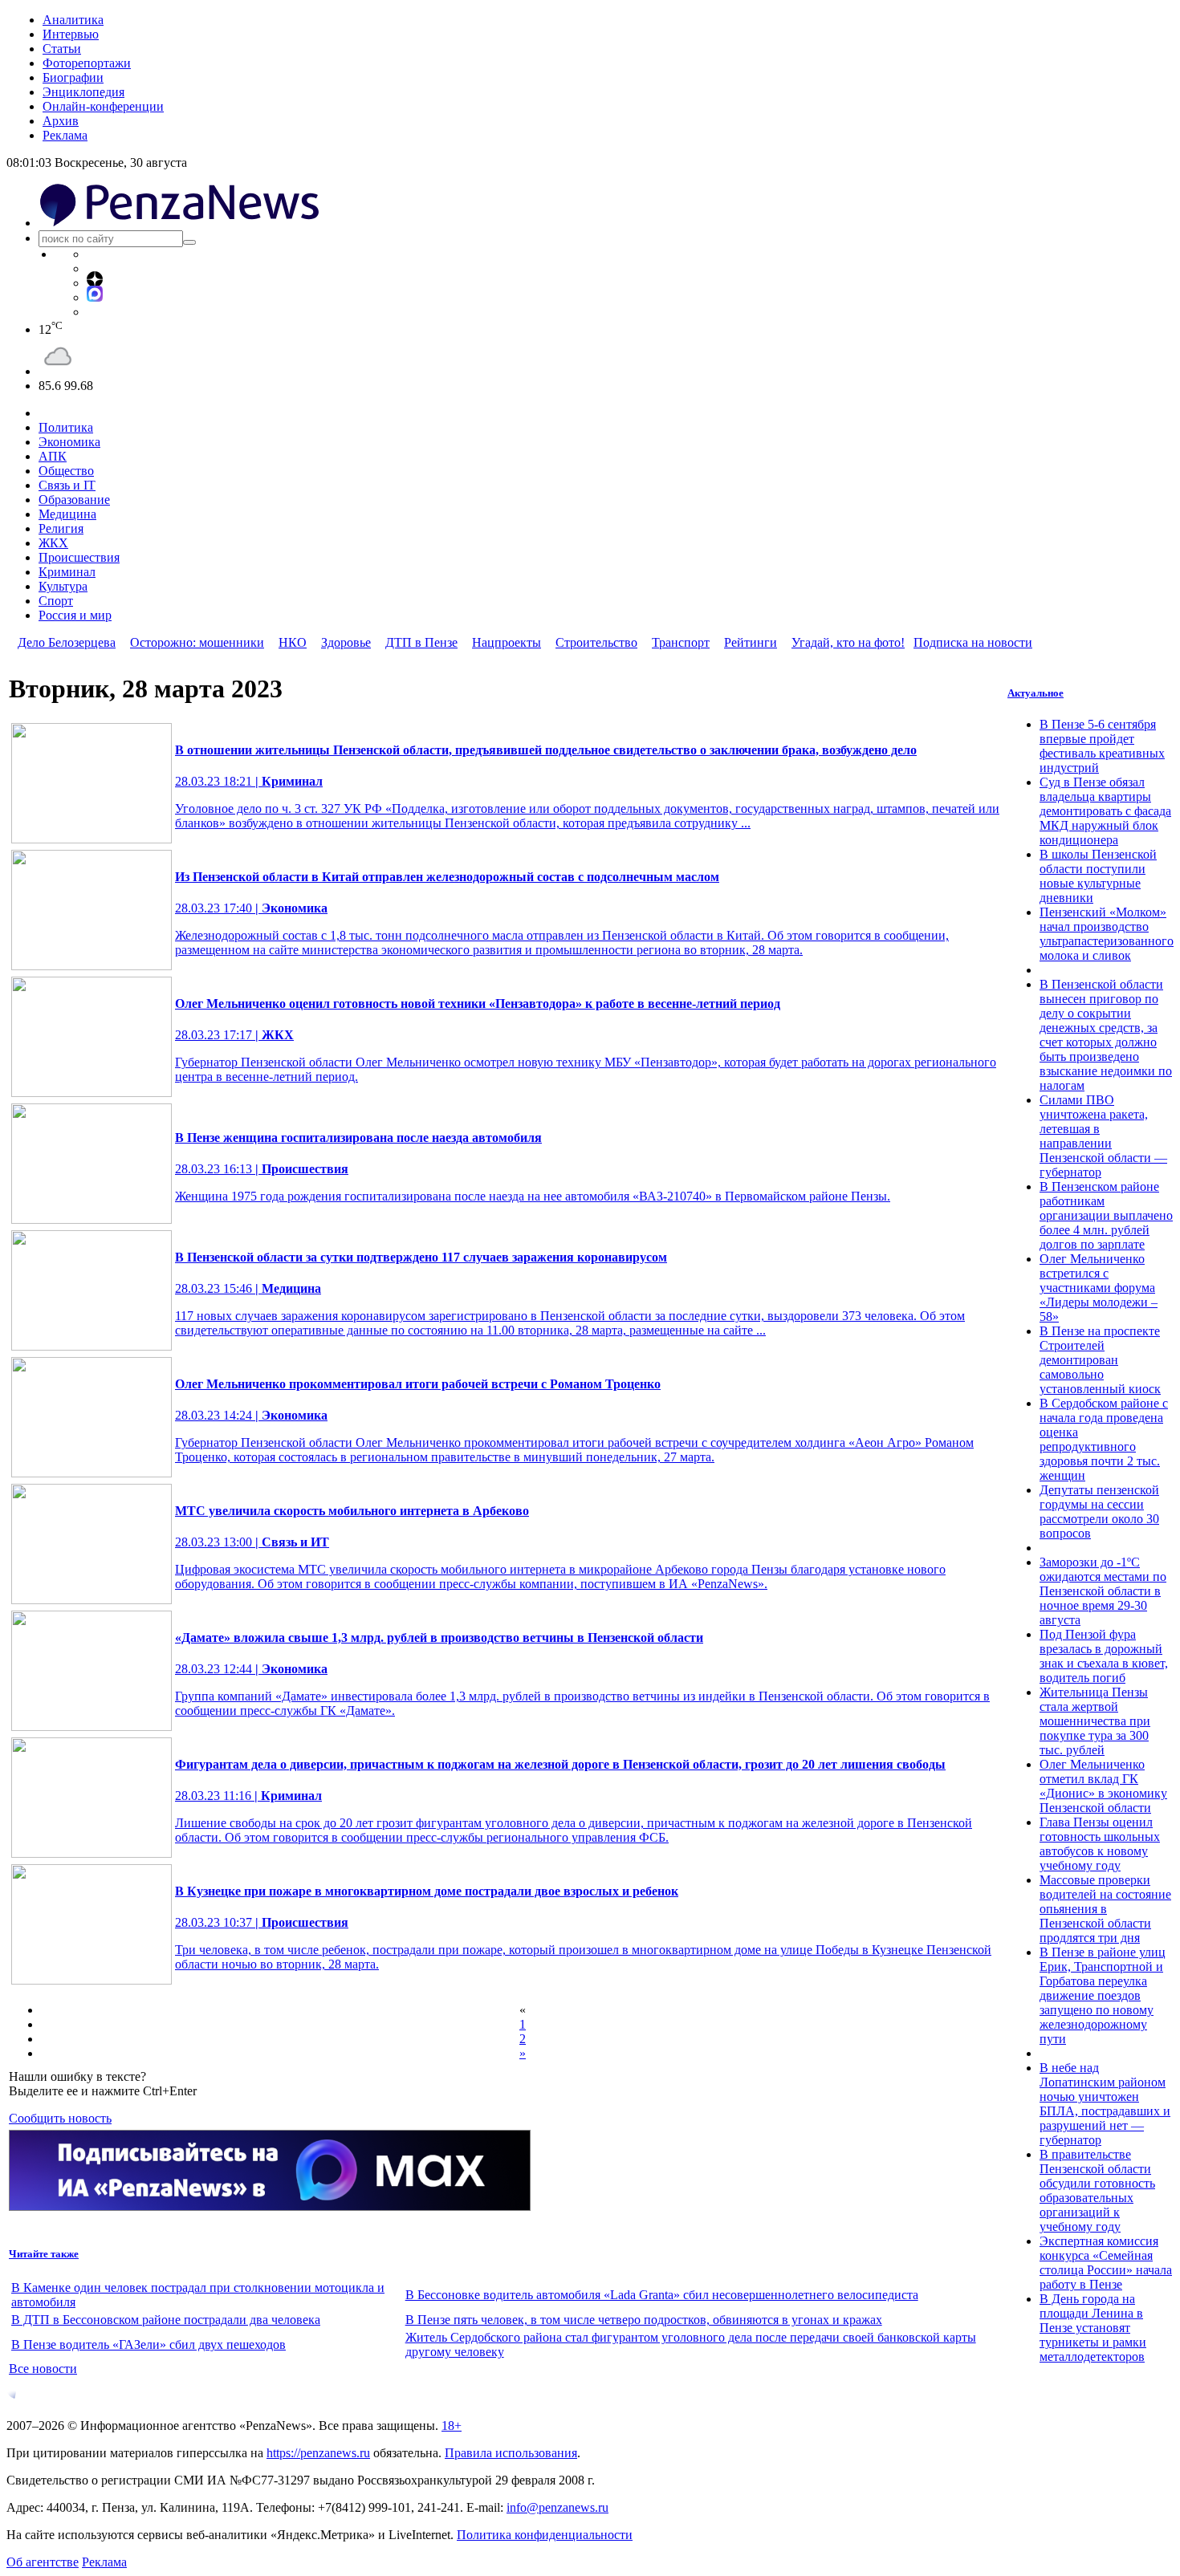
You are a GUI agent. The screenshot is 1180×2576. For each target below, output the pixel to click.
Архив (61, 121)
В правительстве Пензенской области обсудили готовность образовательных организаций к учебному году (1097, 2190)
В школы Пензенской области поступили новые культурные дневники (1098, 876)
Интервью (71, 34)
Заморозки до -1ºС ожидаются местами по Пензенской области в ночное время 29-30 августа (1103, 1591)
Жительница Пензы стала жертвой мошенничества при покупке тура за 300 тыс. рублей (1095, 1721)
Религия (61, 528)
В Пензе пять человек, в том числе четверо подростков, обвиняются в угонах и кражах (644, 2320)
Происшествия (79, 557)
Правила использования (511, 2453)
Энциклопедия (83, 92)
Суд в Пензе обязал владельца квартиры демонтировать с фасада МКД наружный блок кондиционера (1105, 811)
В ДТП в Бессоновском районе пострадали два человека (166, 2320)
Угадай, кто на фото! (848, 642)
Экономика (69, 442)
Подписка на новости (973, 642)
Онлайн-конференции (103, 106)
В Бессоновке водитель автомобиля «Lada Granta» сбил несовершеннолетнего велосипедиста (662, 2295)
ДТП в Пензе (421, 642)
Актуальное (1036, 693)
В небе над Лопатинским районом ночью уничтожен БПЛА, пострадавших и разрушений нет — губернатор (1105, 2104)
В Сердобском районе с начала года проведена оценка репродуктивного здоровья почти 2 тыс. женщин (1104, 1439)
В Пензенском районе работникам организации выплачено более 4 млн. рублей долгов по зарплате (1106, 1215)
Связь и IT (67, 485)
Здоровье (346, 642)
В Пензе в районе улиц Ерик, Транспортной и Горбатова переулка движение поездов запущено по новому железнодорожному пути (1103, 1995)
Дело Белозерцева (67, 642)
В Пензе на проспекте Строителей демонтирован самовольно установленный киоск (1100, 1360)
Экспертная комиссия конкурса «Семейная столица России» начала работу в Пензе (1106, 2263)
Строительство (596, 642)
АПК (53, 456)
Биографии (73, 77)
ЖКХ (53, 543)
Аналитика (73, 20)
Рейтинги (751, 642)
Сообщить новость (60, 2118)
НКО (293, 642)
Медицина (67, 514)
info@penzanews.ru (557, 2507)
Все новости (43, 2369)
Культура (63, 586)
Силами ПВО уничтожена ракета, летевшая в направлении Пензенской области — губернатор (1103, 1136)
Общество (66, 471)
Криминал (67, 572)
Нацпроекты (507, 642)
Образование (74, 500)
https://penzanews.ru (318, 2453)
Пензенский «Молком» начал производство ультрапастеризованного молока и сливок (1107, 934)
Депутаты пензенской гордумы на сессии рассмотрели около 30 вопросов (1099, 1511)
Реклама (65, 135)
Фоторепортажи (87, 63)
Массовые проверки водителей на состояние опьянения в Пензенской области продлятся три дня (1105, 1909)
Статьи (62, 49)
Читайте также (44, 2254)
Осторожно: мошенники (197, 642)
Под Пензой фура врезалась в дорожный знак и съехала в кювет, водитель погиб (1104, 1656)
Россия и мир (75, 615)
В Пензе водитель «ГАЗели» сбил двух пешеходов (149, 2344)
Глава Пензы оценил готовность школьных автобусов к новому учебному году (1100, 1844)
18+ (452, 2426)
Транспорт (681, 642)
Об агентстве (43, 2562)
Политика (66, 427)
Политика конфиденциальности (545, 2535)
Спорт (56, 601)
